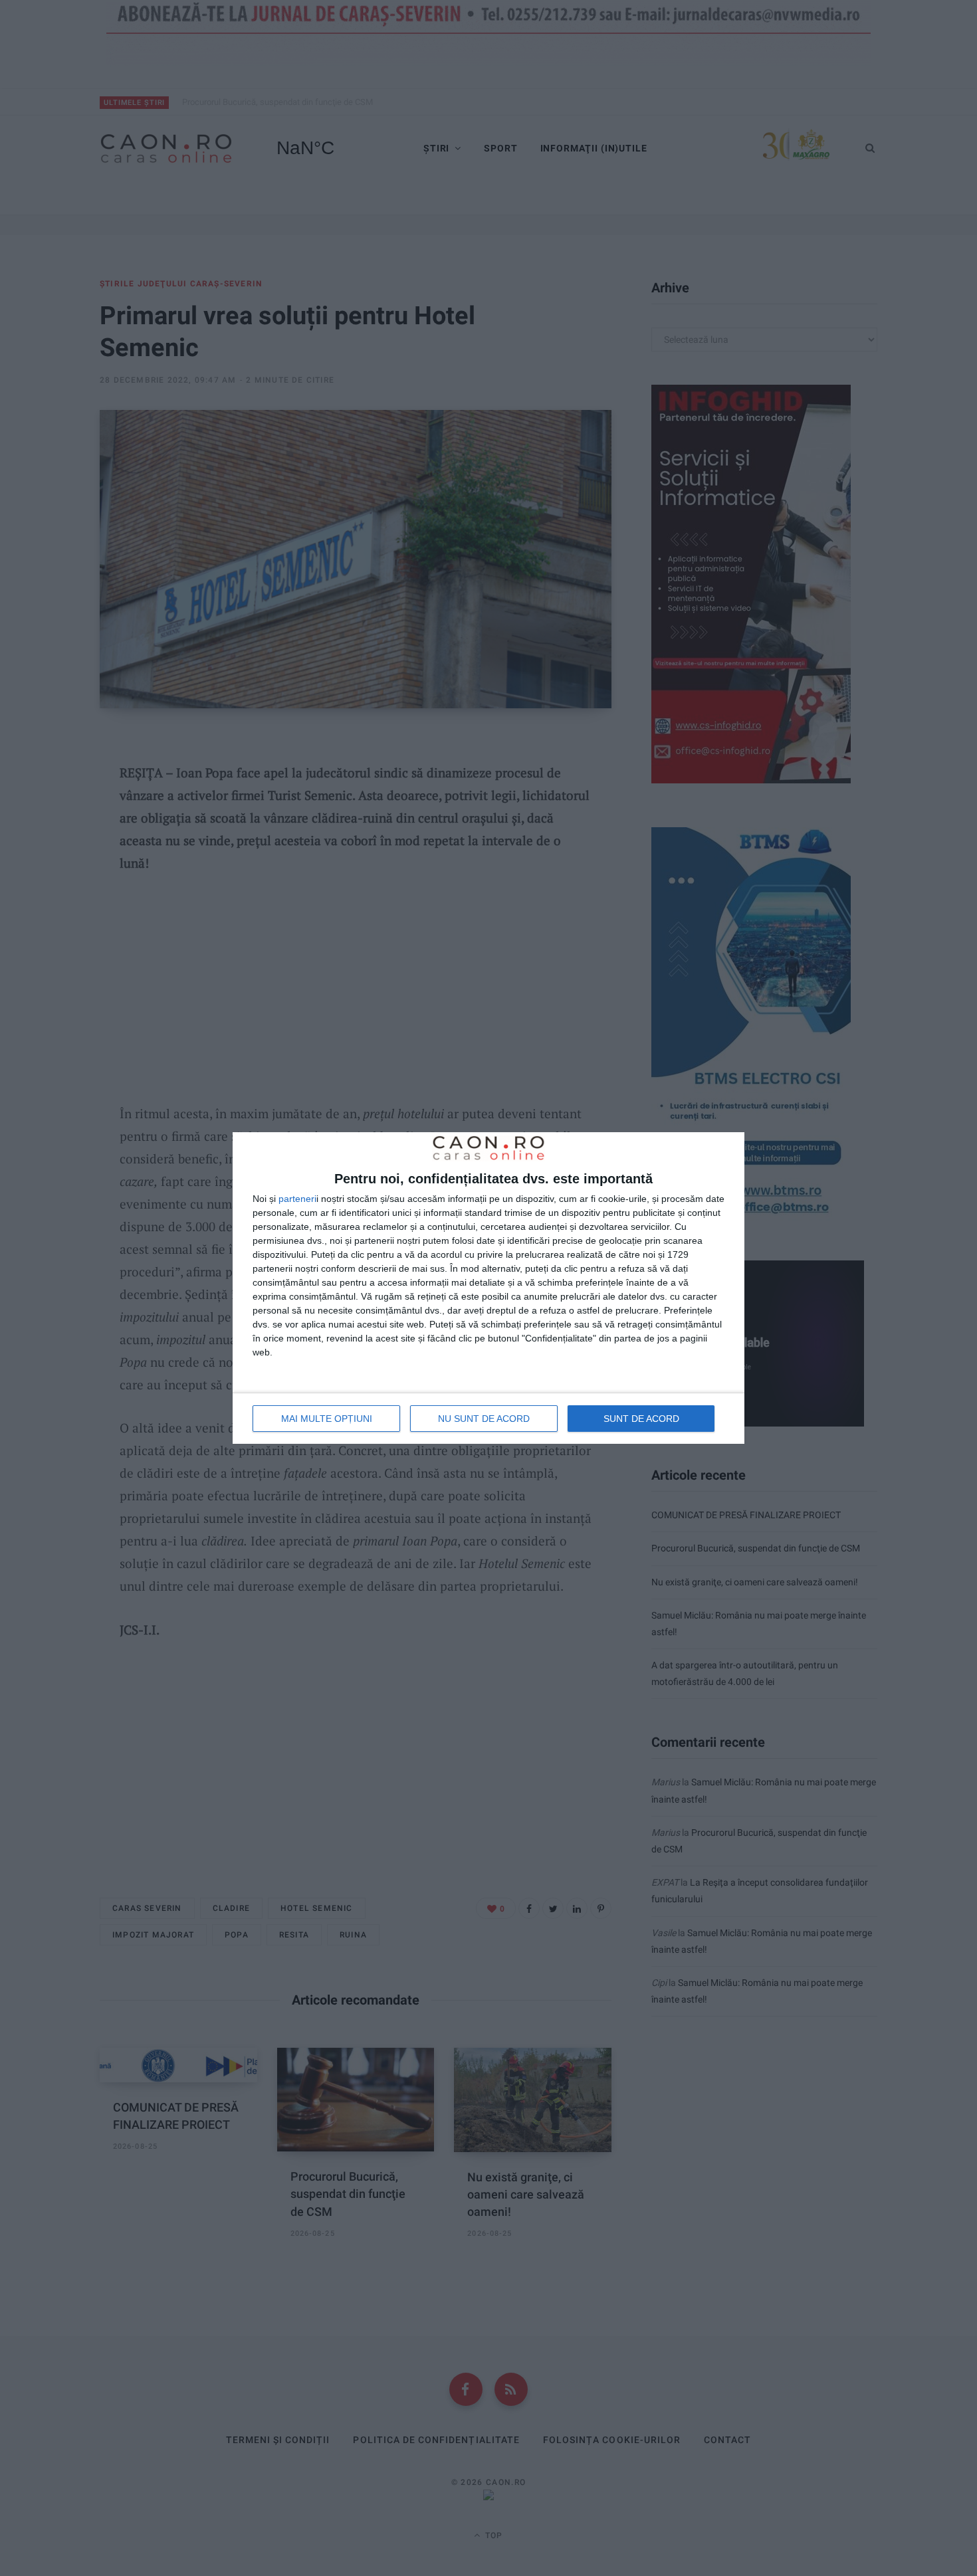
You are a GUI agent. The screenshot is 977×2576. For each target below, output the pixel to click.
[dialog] (489, 1288)
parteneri (297, 1199)
